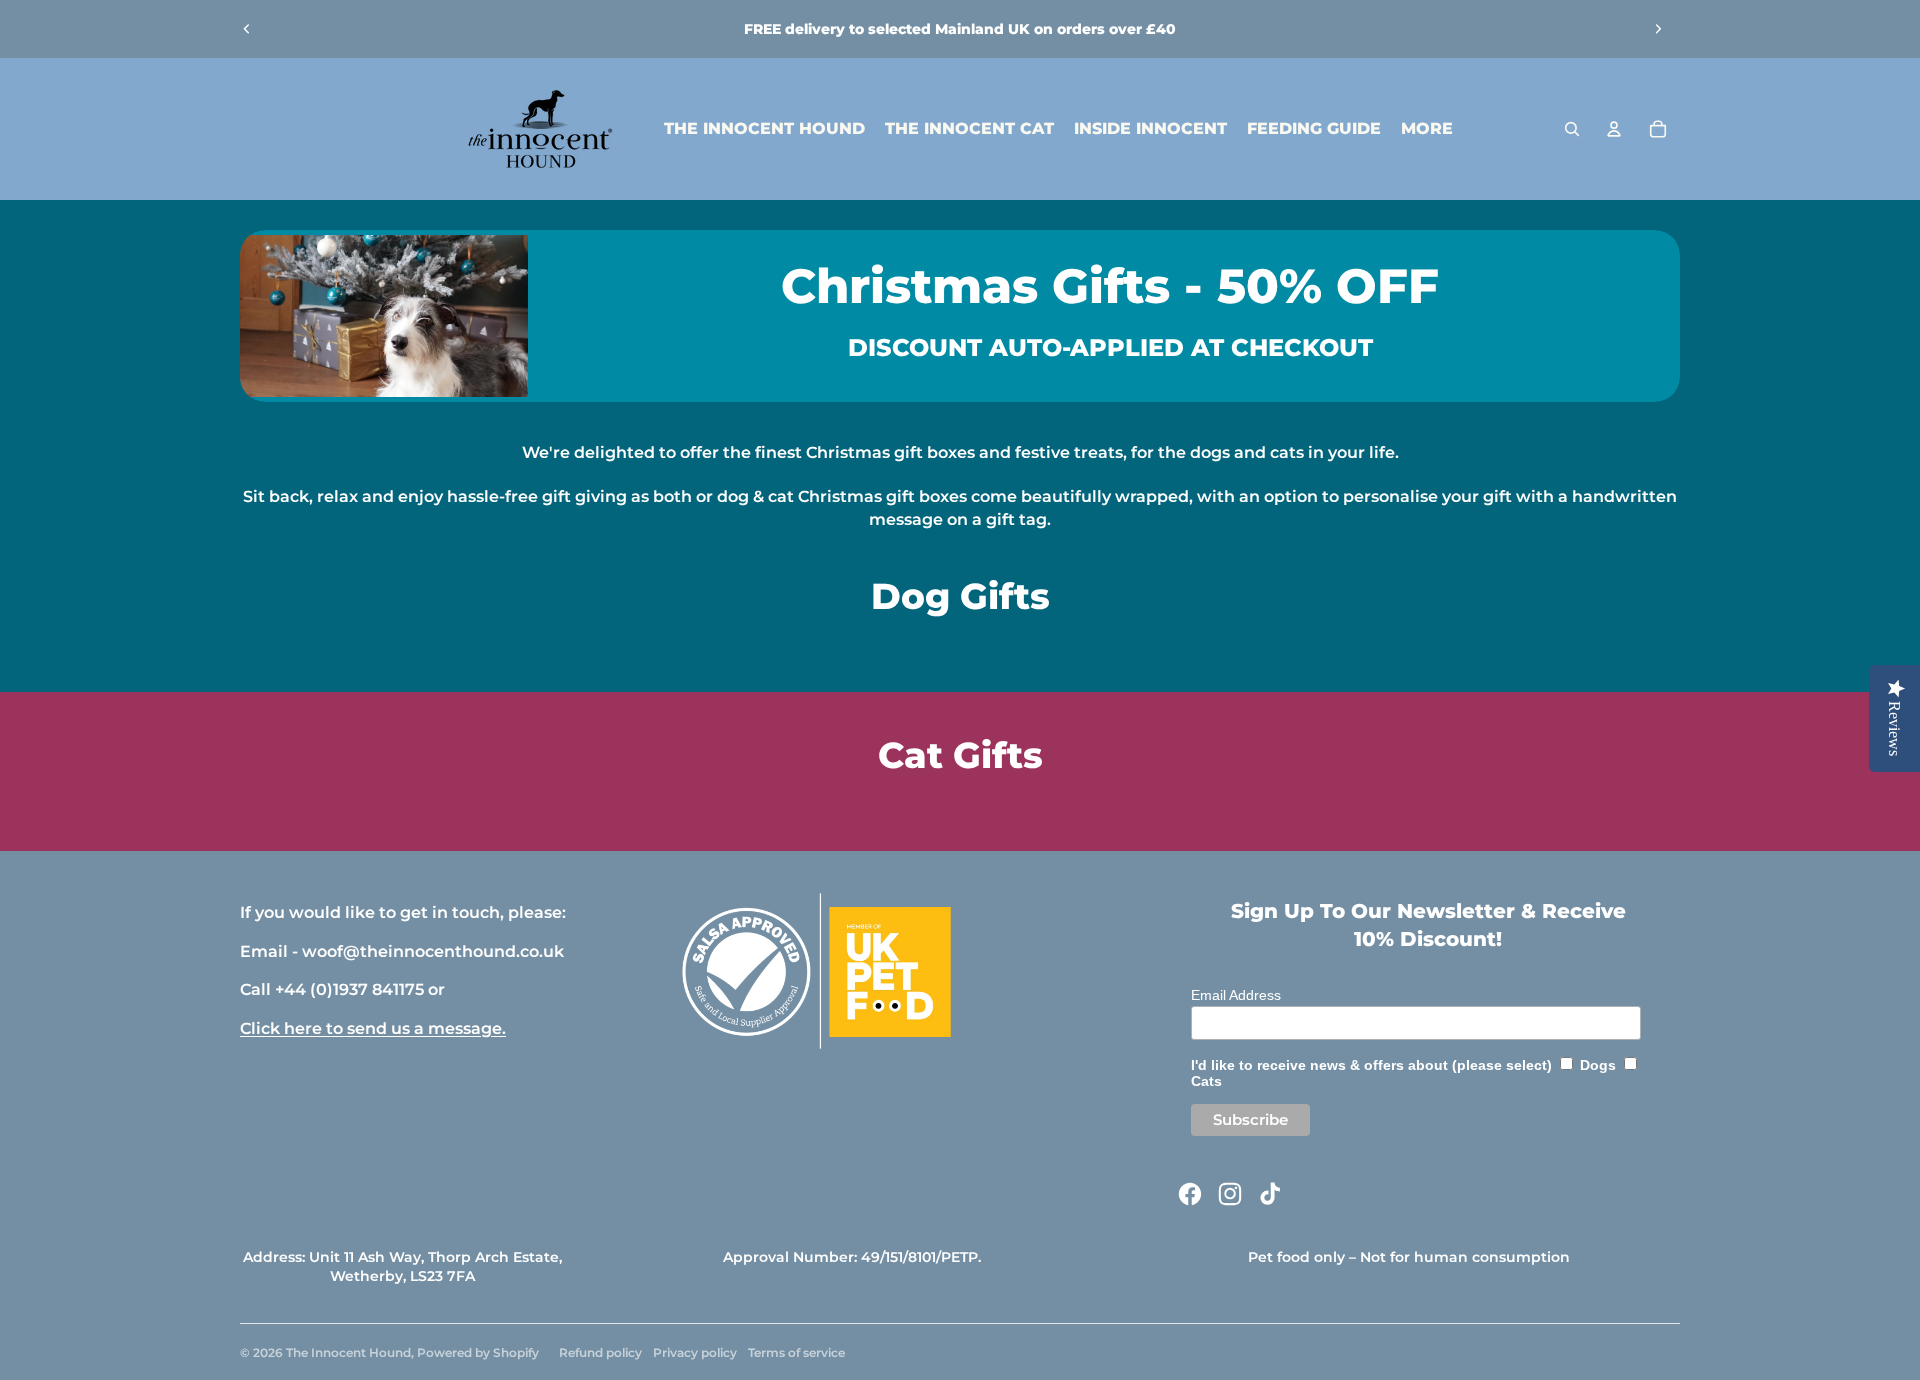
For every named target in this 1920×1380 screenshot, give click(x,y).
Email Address (1236, 995)
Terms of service (796, 1352)
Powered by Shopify (478, 1352)
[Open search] (1572, 129)
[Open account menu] (1614, 129)
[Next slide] (1658, 29)
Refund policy (600, 1352)
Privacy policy (695, 1352)
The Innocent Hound (348, 1352)
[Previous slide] (247, 29)
